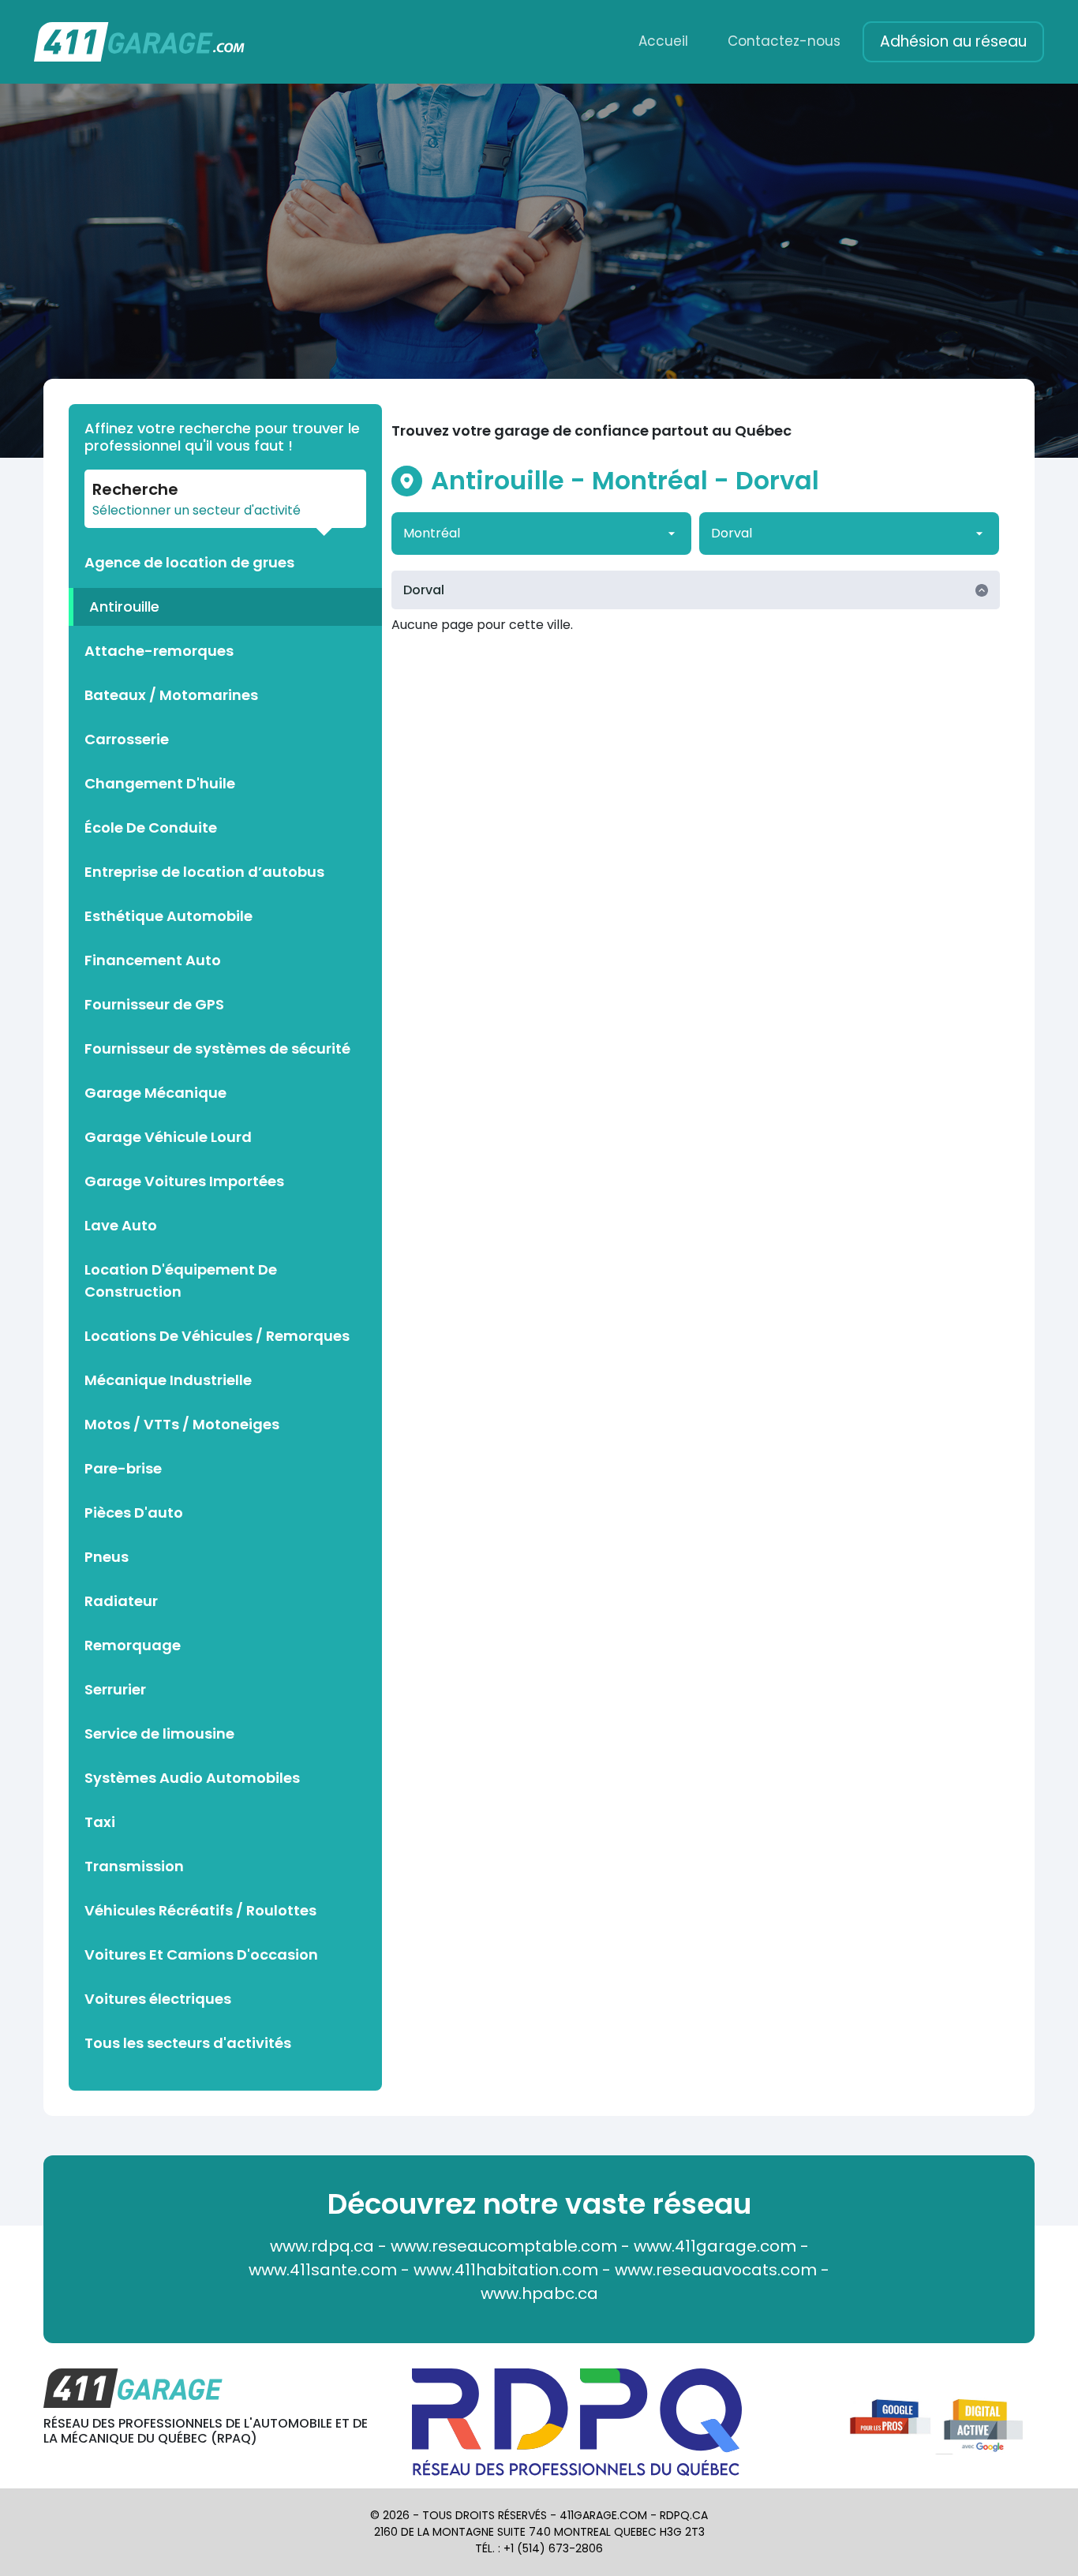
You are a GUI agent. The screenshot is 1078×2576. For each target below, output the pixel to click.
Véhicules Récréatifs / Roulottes (200, 1910)
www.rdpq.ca (322, 2246)
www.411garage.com (715, 2246)
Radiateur (121, 1601)
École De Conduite (151, 827)
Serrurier (115, 1689)
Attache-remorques (159, 651)
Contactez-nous (784, 41)
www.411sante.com (323, 2270)
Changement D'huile (160, 783)
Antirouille (124, 607)
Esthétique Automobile (168, 916)
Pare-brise (123, 1468)
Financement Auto (153, 960)
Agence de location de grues (189, 562)
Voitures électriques (158, 1999)
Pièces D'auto (134, 1513)
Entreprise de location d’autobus (204, 872)
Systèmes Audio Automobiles (192, 1778)
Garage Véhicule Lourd (168, 1137)
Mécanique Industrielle (168, 1380)
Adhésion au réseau (953, 41)
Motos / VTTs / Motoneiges (182, 1424)
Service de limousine (159, 1734)
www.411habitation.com (506, 2270)
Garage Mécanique (155, 1093)
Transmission (134, 1866)
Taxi (100, 1822)
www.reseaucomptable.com (504, 2246)
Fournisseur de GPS (154, 1004)
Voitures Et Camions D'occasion (201, 1954)
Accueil (663, 41)
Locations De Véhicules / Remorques (217, 1336)
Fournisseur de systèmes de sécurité (217, 1048)
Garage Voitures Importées (184, 1181)
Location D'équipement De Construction (181, 1281)
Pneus (107, 1557)
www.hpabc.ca (539, 2293)
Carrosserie (127, 739)
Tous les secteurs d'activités (188, 2043)
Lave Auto (121, 1225)
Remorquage (133, 1645)
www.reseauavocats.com (716, 2270)
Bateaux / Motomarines (171, 695)
